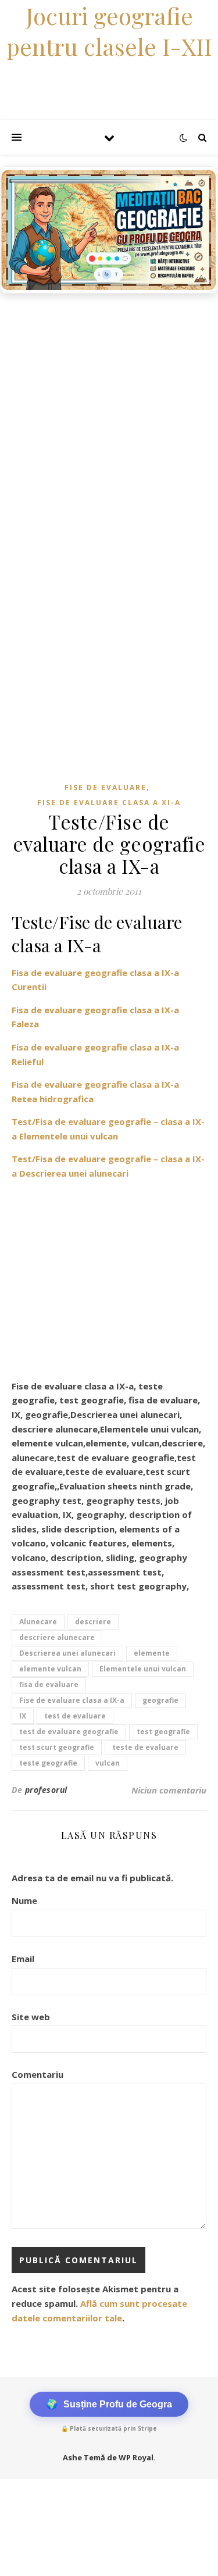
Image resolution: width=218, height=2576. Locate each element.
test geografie (163, 1732)
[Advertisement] (109, 414)
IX (23, 1716)
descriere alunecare (57, 1637)
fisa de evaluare (49, 1684)
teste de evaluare (145, 1747)
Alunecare (38, 1622)
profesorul (46, 1790)
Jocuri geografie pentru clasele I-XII (109, 31)
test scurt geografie (57, 1747)
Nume (24, 1900)
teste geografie (48, 1763)
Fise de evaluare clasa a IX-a (72, 1700)
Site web (31, 2017)
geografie (160, 1700)
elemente (152, 1653)
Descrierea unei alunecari (67, 1653)
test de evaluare (75, 1716)
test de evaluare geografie (69, 1732)
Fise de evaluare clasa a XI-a (109, 803)
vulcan (108, 1763)
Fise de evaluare (106, 787)
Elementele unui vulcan (143, 1669)
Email (23, 1959)
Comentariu (37, 2074)
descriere (93, 1622)
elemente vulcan (50, 1669)
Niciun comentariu (169, 1790)
